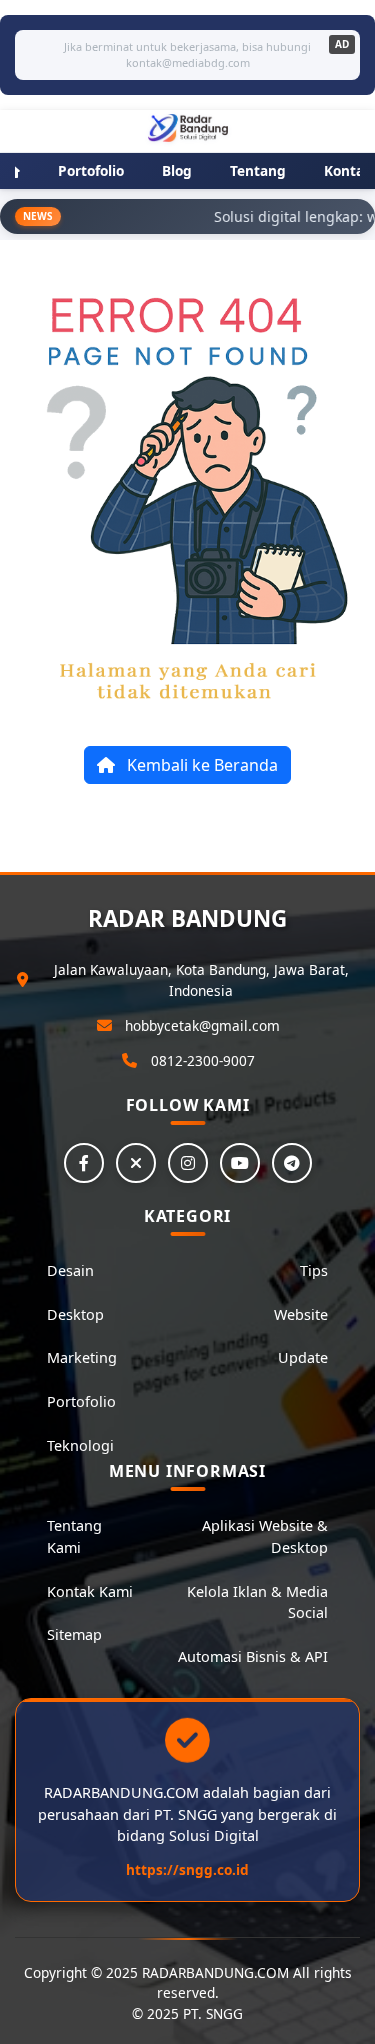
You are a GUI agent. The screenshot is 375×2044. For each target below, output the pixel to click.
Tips (314, 1270)
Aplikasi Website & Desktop (265, 1536)
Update (303, 1357)
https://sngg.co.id (187, 1869)
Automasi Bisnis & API (253, 1656)
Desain (70, 1270)
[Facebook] (84, 1163)
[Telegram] (292, 1163)
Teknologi (80, 1445)
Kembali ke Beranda (200, 765)
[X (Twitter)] (136, 1163)
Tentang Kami (74, 1536)
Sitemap (74, 1634)
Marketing (82, 1357)
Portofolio (81, 1401)
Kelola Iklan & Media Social (257, 1602)
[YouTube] (240, 1163)
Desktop (75, 1314)
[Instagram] (188, 1163)
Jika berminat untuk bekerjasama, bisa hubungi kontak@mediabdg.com (187, 55)
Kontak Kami (90, 1591)
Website (301, 1314)
